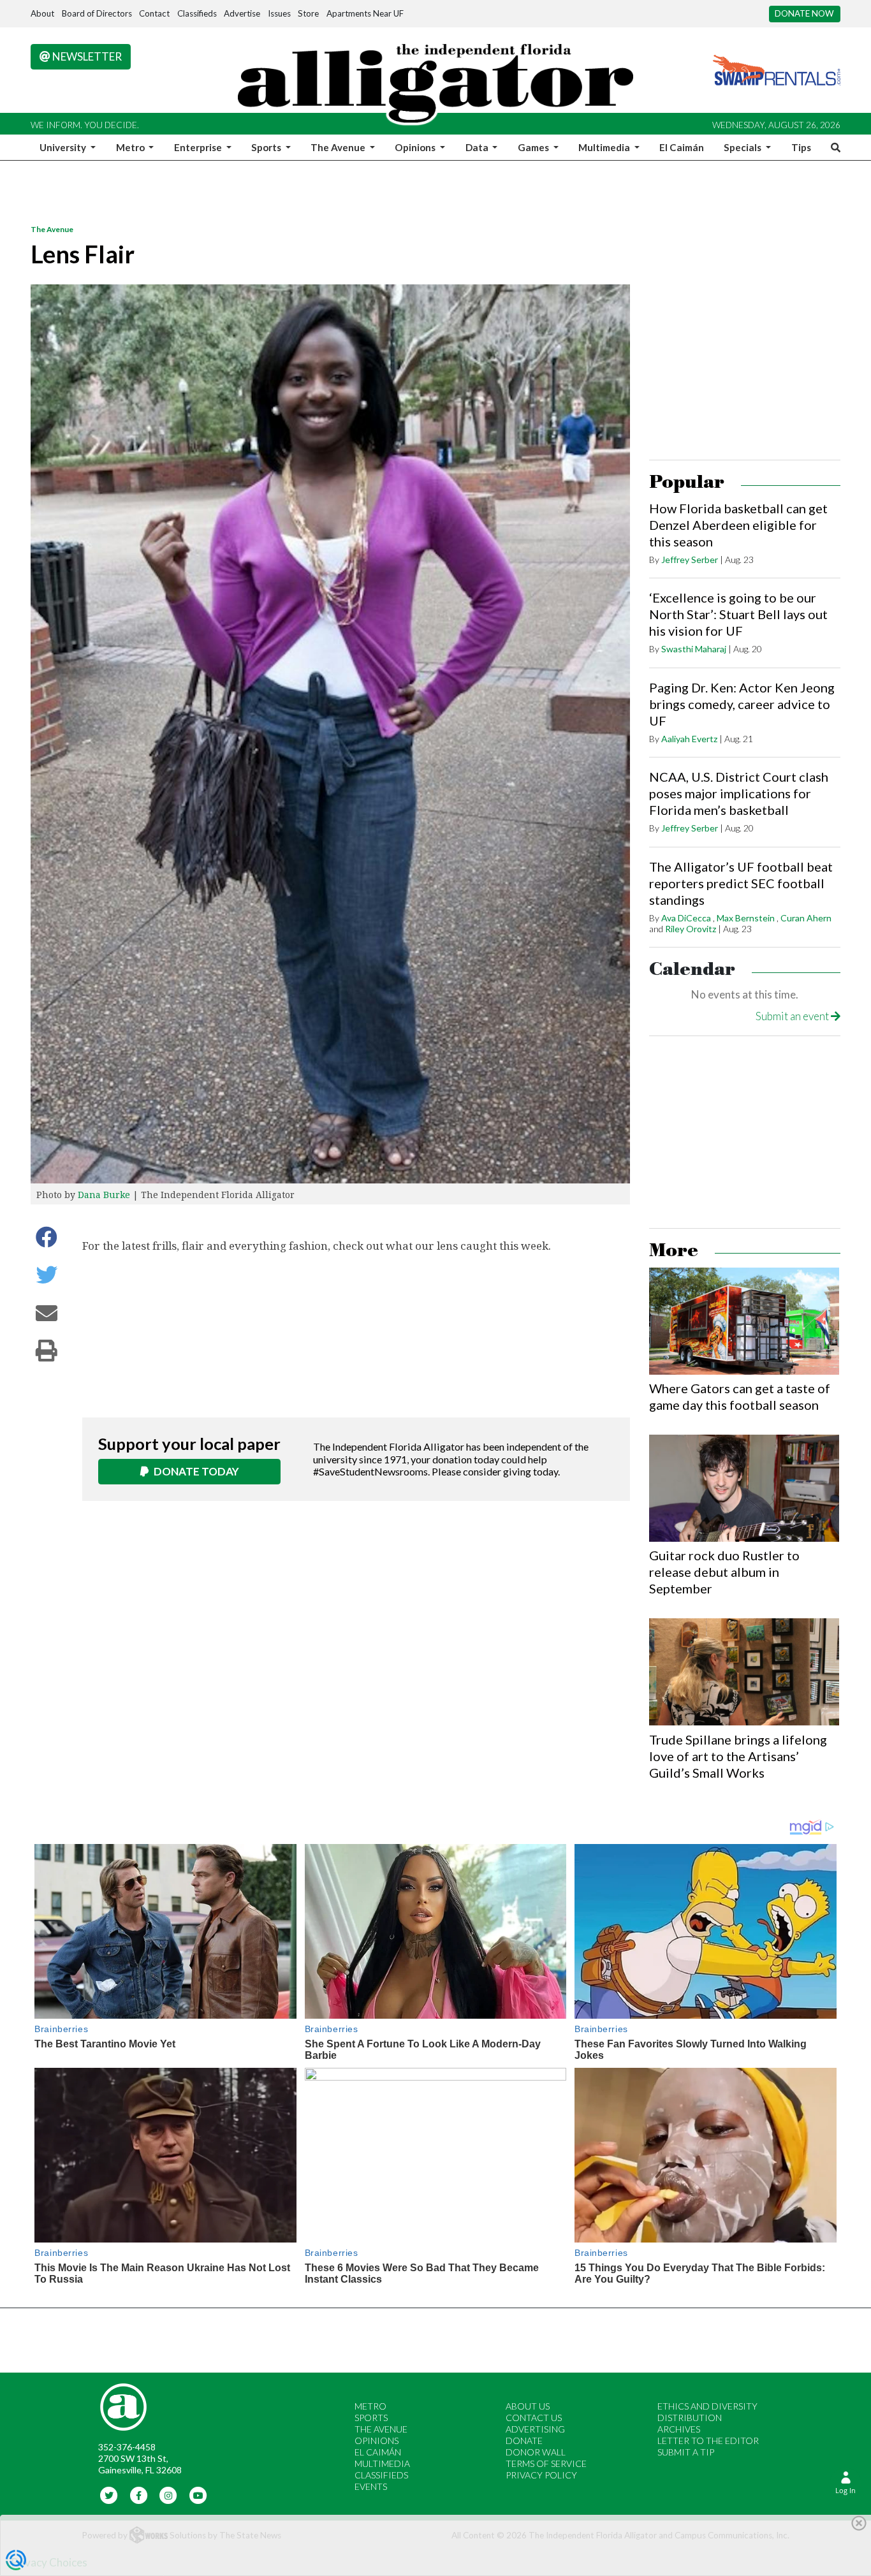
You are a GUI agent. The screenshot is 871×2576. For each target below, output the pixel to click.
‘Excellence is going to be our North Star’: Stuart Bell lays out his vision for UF (738, 614)
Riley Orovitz (691, 929)
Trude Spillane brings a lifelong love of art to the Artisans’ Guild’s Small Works (738, 1756)
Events (371, 2486)
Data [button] (478, 147)
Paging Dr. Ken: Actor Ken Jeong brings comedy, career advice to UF (742, 704)
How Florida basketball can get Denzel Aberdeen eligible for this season (738, 525)
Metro (370, 2406)
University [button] (64, 147)
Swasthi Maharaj (694, 649)
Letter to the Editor (708, 2441)
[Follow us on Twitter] (109, 2494)
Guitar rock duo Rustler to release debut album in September (724, 1572)
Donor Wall (536, 2452)
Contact (154, 13)
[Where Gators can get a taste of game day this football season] (744, 1321)
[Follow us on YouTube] (198, 2494)
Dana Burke (104, 1195)
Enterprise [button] (199, 147)
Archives (679, 2429)
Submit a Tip (686, 2452)
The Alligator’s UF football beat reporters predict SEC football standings (741, 883)
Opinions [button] (416, 147)
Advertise (242, 13)
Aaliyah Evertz (689, 739)
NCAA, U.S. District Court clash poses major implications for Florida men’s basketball (739, 793)
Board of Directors (97, 13)
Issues (279, 13)
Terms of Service (546, 2463)
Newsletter (86, 56)
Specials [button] (743, 147)
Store (308, 13)
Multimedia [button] (605, 147)
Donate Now (804, 13)
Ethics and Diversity (707, 2406)
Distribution (690, 2418)
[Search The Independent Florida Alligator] (833, 147)
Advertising (535, 2429)
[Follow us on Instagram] (169, 2494)
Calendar (692, 970)
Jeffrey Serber (690, 560)
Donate (524, 2441)
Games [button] (534, 147)
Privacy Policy (541, 2475)
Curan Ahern (806, 918)
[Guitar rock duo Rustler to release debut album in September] (744, 1488)
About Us (528, 2406)
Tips (801, 147)
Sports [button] (267, 147)
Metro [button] (131, 147)
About (42, 13)
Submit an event (793, 1016)
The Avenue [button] (339, 147)
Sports (371, 2418)
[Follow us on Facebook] (139, 2494)
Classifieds (197, 13)
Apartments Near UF (365, 13)
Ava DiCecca (686, 918)
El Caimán (682, 147)
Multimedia (382, 2463)
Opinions (377, 2441)
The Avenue (52, 229)
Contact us (534, 2418)
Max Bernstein (746, 918)
